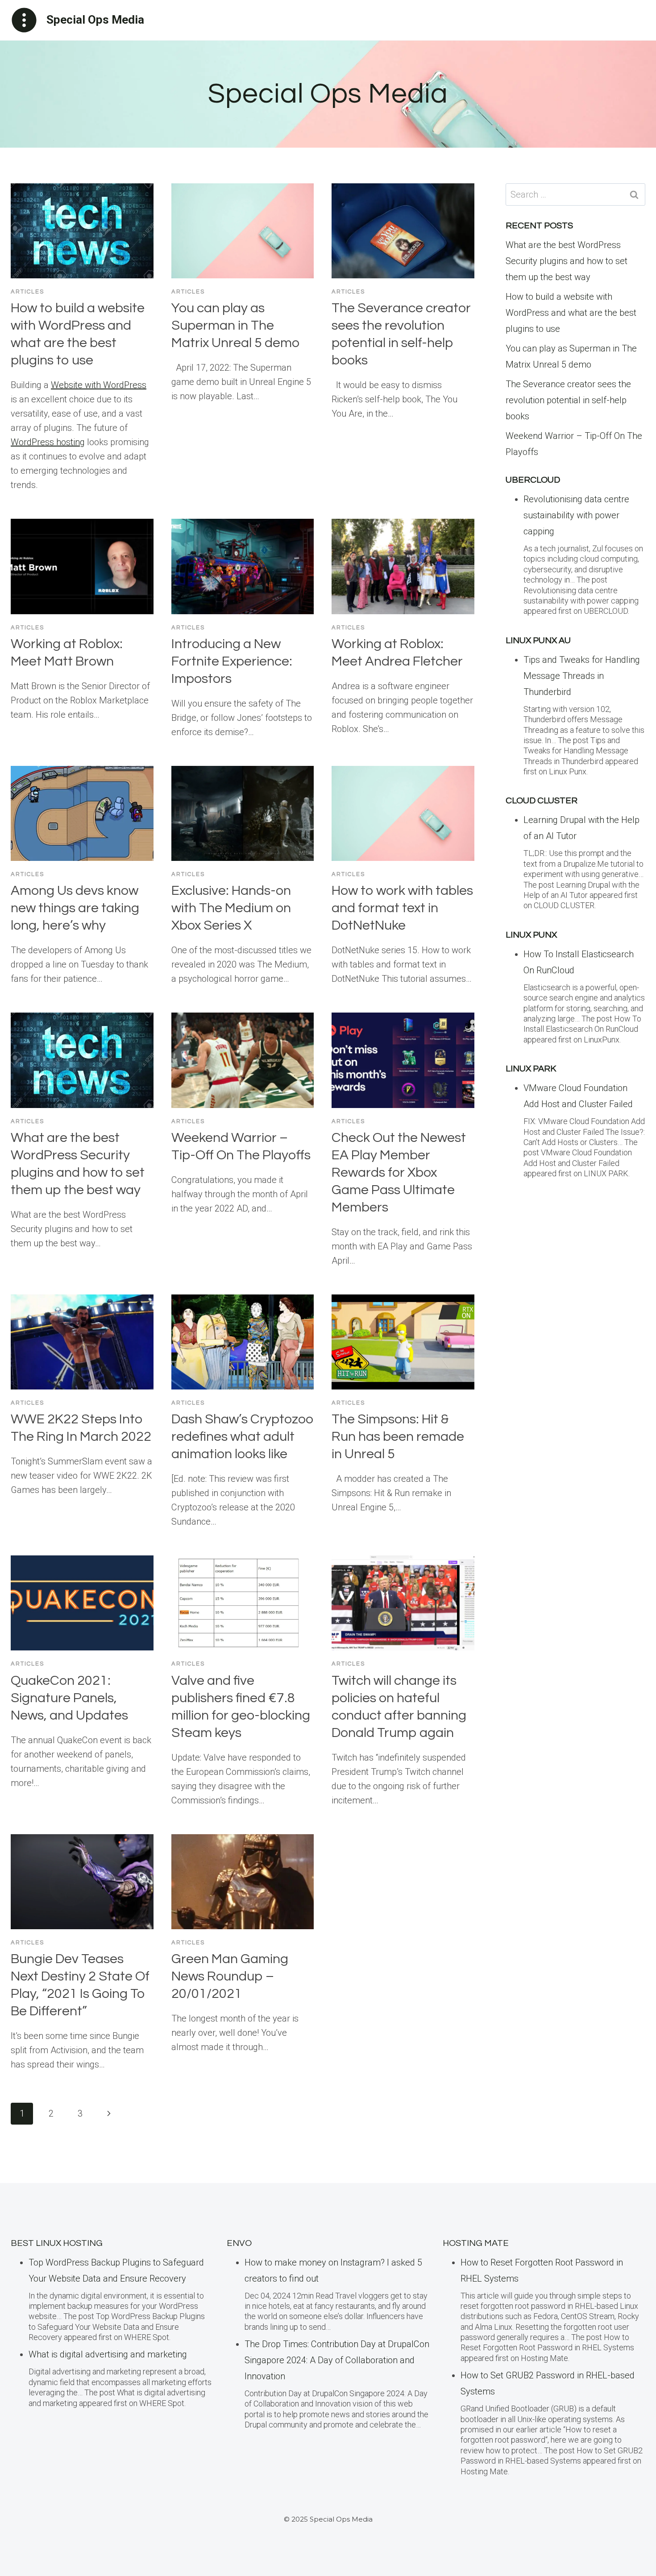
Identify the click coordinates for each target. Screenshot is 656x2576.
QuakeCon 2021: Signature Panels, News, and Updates (69, 1698)
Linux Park (531, 1069)
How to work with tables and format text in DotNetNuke (402, 908)
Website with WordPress (99, 385)
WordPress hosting (48, 442)
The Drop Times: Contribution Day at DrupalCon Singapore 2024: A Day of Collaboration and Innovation (337, 2360)
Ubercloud (533, 480)
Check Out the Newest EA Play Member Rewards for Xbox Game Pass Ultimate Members (399, 1172)
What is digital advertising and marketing (108, 2354)
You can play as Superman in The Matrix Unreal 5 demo (235, 325)
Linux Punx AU (538, 641)
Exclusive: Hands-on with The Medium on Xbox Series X (231, 908)
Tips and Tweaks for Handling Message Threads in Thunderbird (582, 676)
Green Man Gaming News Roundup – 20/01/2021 (230, 1976)
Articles (27, 292)
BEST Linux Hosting (57, 2243)
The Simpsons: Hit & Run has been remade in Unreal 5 (398, 1437)
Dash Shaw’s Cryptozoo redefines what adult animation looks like (243, 1437)
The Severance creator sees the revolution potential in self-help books (568, 400)
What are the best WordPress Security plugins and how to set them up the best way (567, 261)
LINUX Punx (531, 935)
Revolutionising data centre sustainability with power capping (576, 515)
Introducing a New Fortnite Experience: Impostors (232, 661)
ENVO (239, 2243)
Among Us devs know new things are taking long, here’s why (75, 908)
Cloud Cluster (542, 801)
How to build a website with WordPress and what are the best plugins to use (571, 313)
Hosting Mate (476, 2243)
